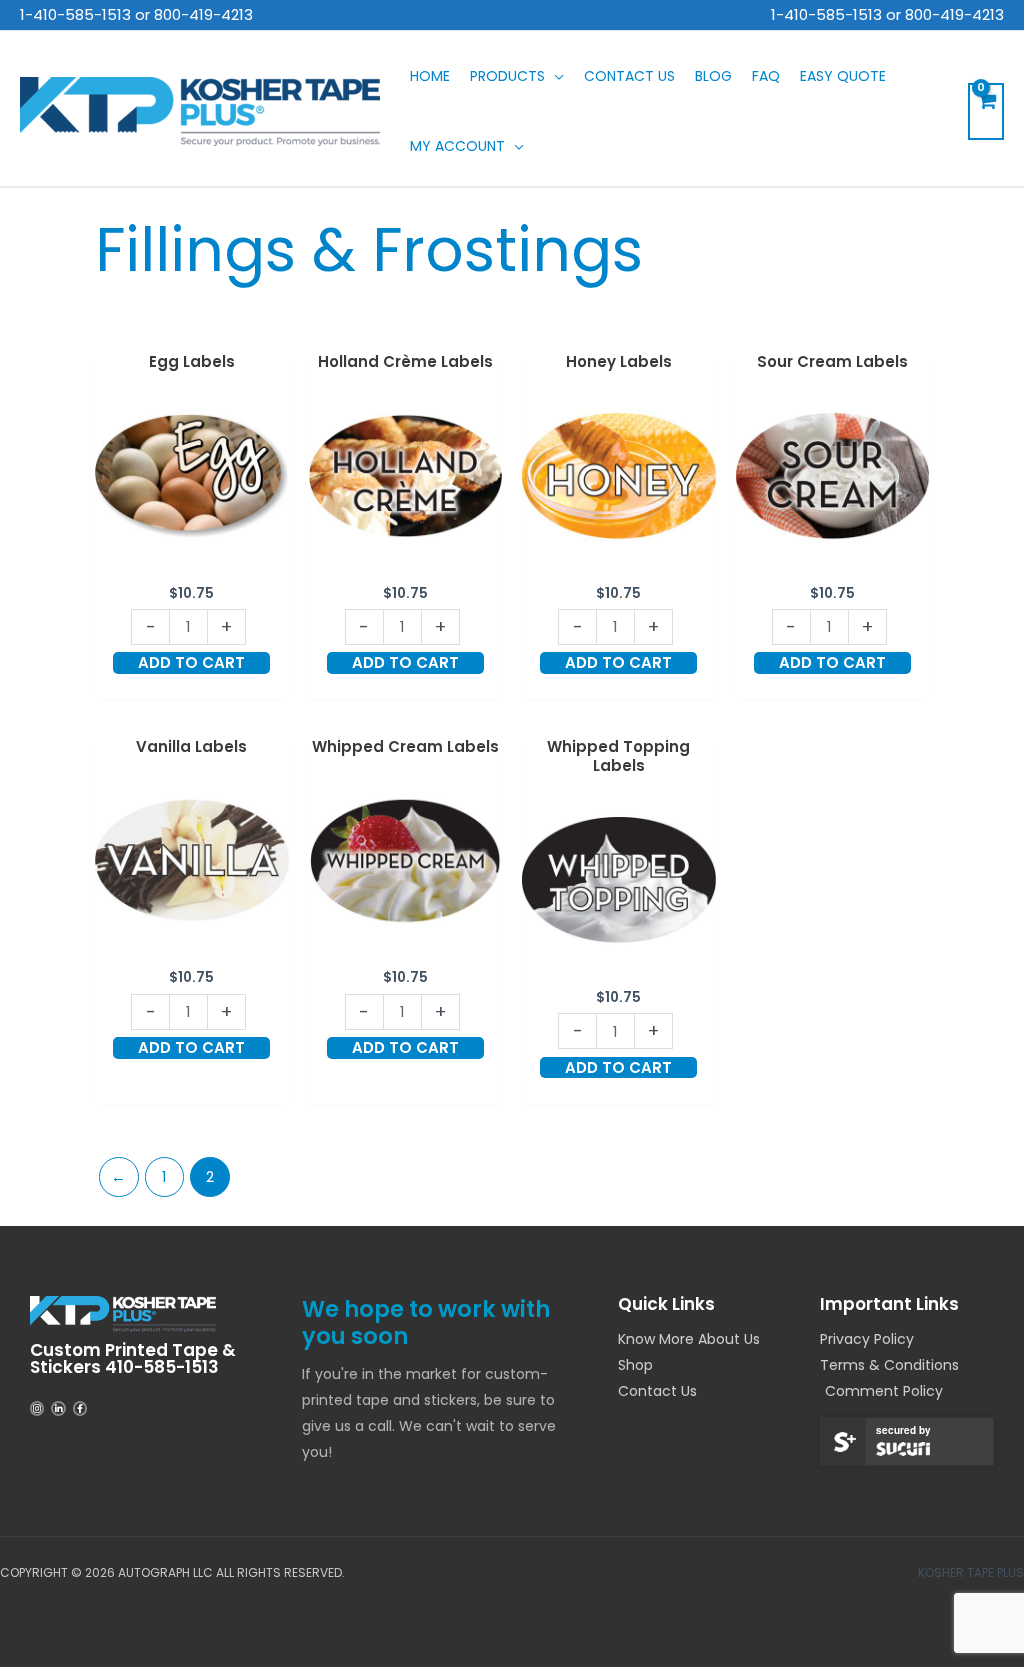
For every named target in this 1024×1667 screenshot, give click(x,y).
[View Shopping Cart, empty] (986, 111)
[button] (554, 76)
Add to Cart (191, 662)
